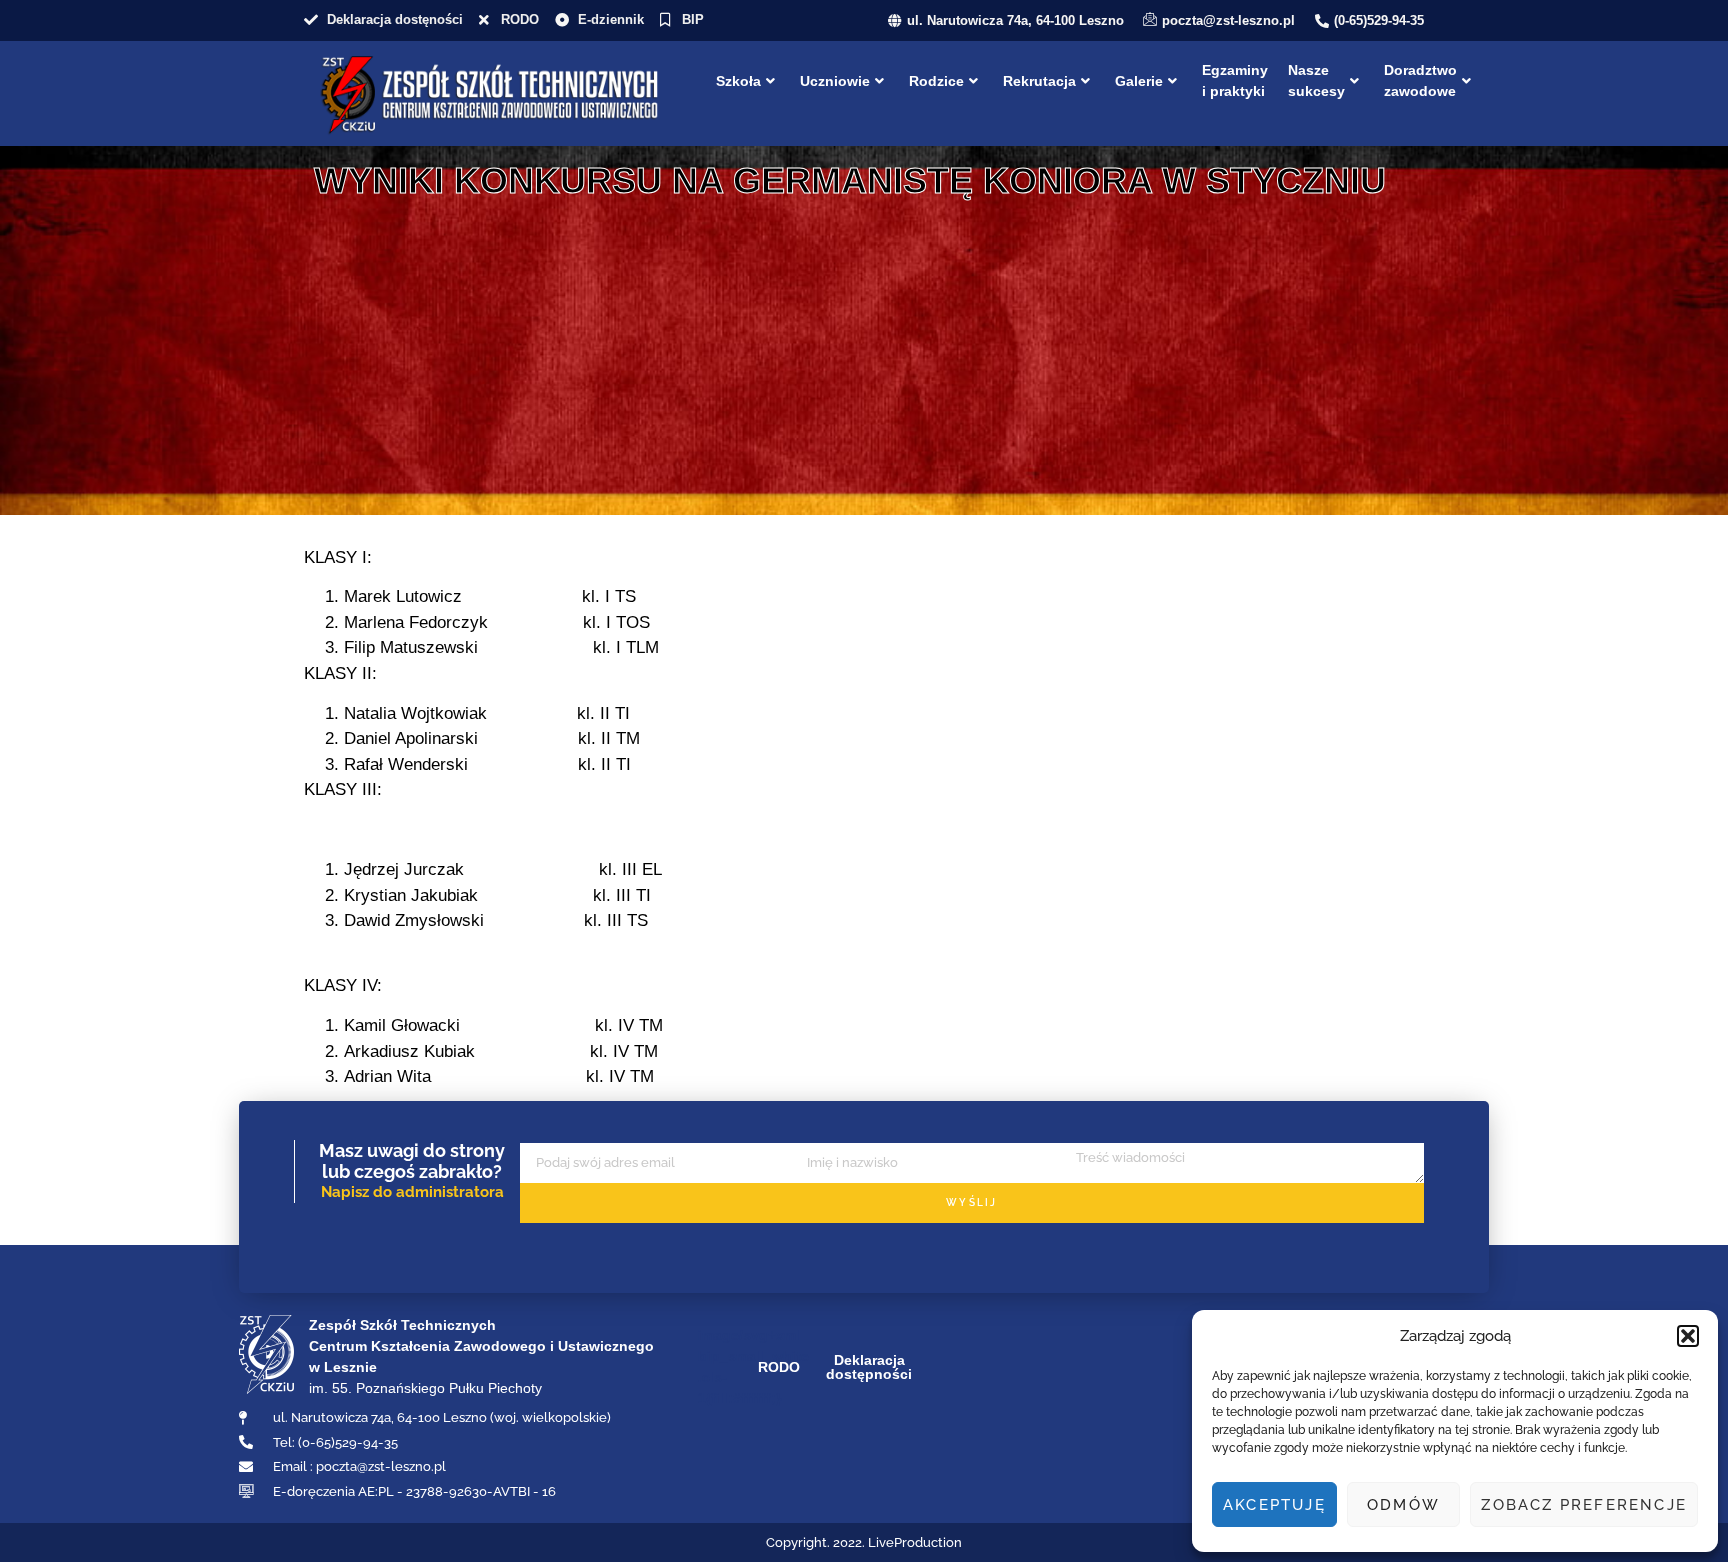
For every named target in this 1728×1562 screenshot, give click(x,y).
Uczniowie (835, 81)
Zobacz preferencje (1584, 1505)
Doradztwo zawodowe (1420, 80)
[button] (1688, 1336)
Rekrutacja (1039, 81)
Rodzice (936, 81)
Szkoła (738, 81)
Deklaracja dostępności (869, 1367)
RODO (779, 1367)
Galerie (1139, 81)
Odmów (1403, 1505)
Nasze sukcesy (1316, 80)
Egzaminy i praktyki (1235, 80)
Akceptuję (1274, 1505)
